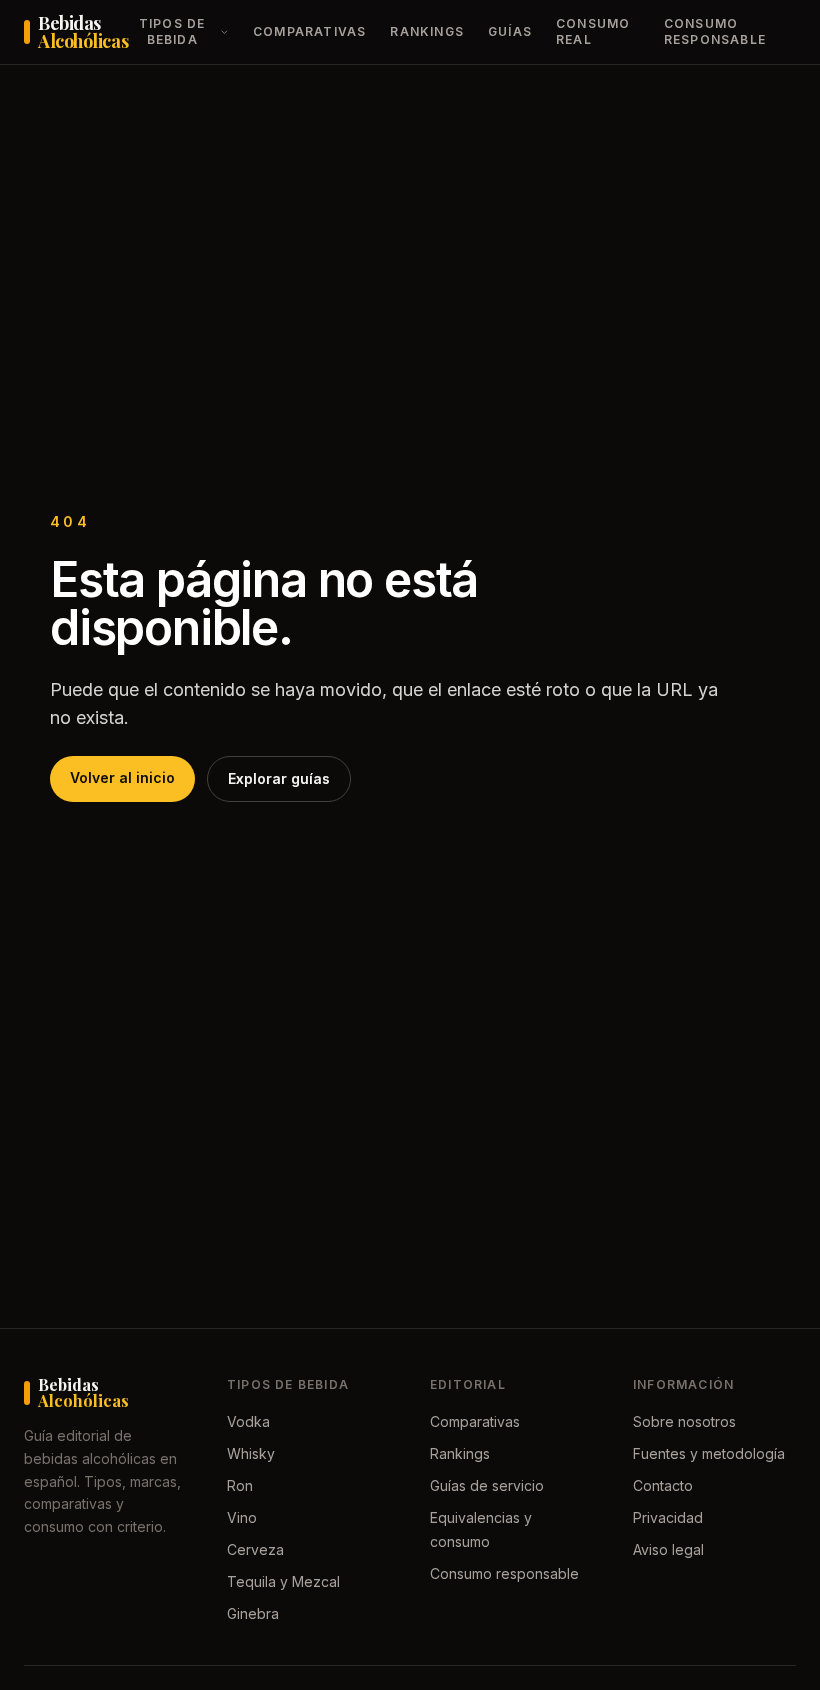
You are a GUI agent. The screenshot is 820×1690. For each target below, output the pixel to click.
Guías (510, 31)
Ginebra (253, 1613)
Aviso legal (668, 1549)
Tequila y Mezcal (283, 1581)
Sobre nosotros (684, 1421)
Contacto (663, 1485)
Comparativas (309, 31)
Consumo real (593, 31)
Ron (240, 1485)
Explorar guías (279, 778)
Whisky (251, 1453)
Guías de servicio (487, 1485)
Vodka (248, 1421)
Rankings (427, 31)
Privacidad (668, 1517)
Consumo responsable (715, 31)
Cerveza (255, 1549)
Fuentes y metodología (709, 1453)
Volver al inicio (122, 777)
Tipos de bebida (172, 31)
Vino (242, 1517)
